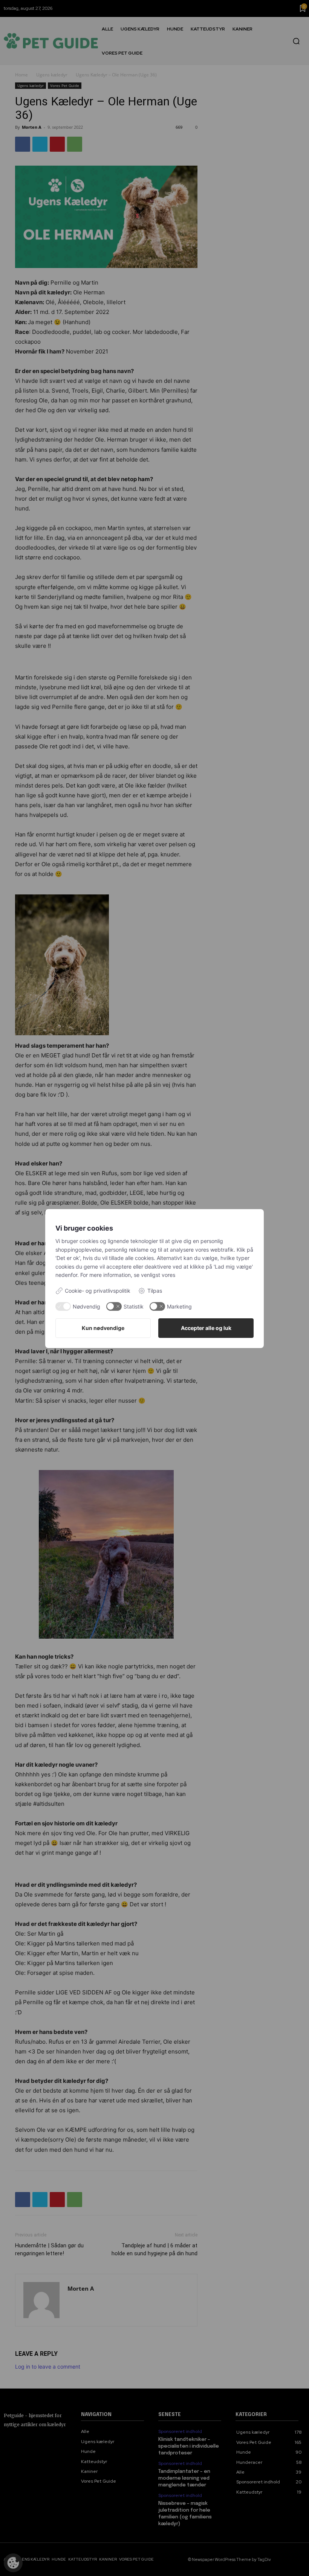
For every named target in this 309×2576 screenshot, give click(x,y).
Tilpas (155, 1291)
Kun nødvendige (103, 1328)
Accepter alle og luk (206, 1328)
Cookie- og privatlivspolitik (98, 1291)
